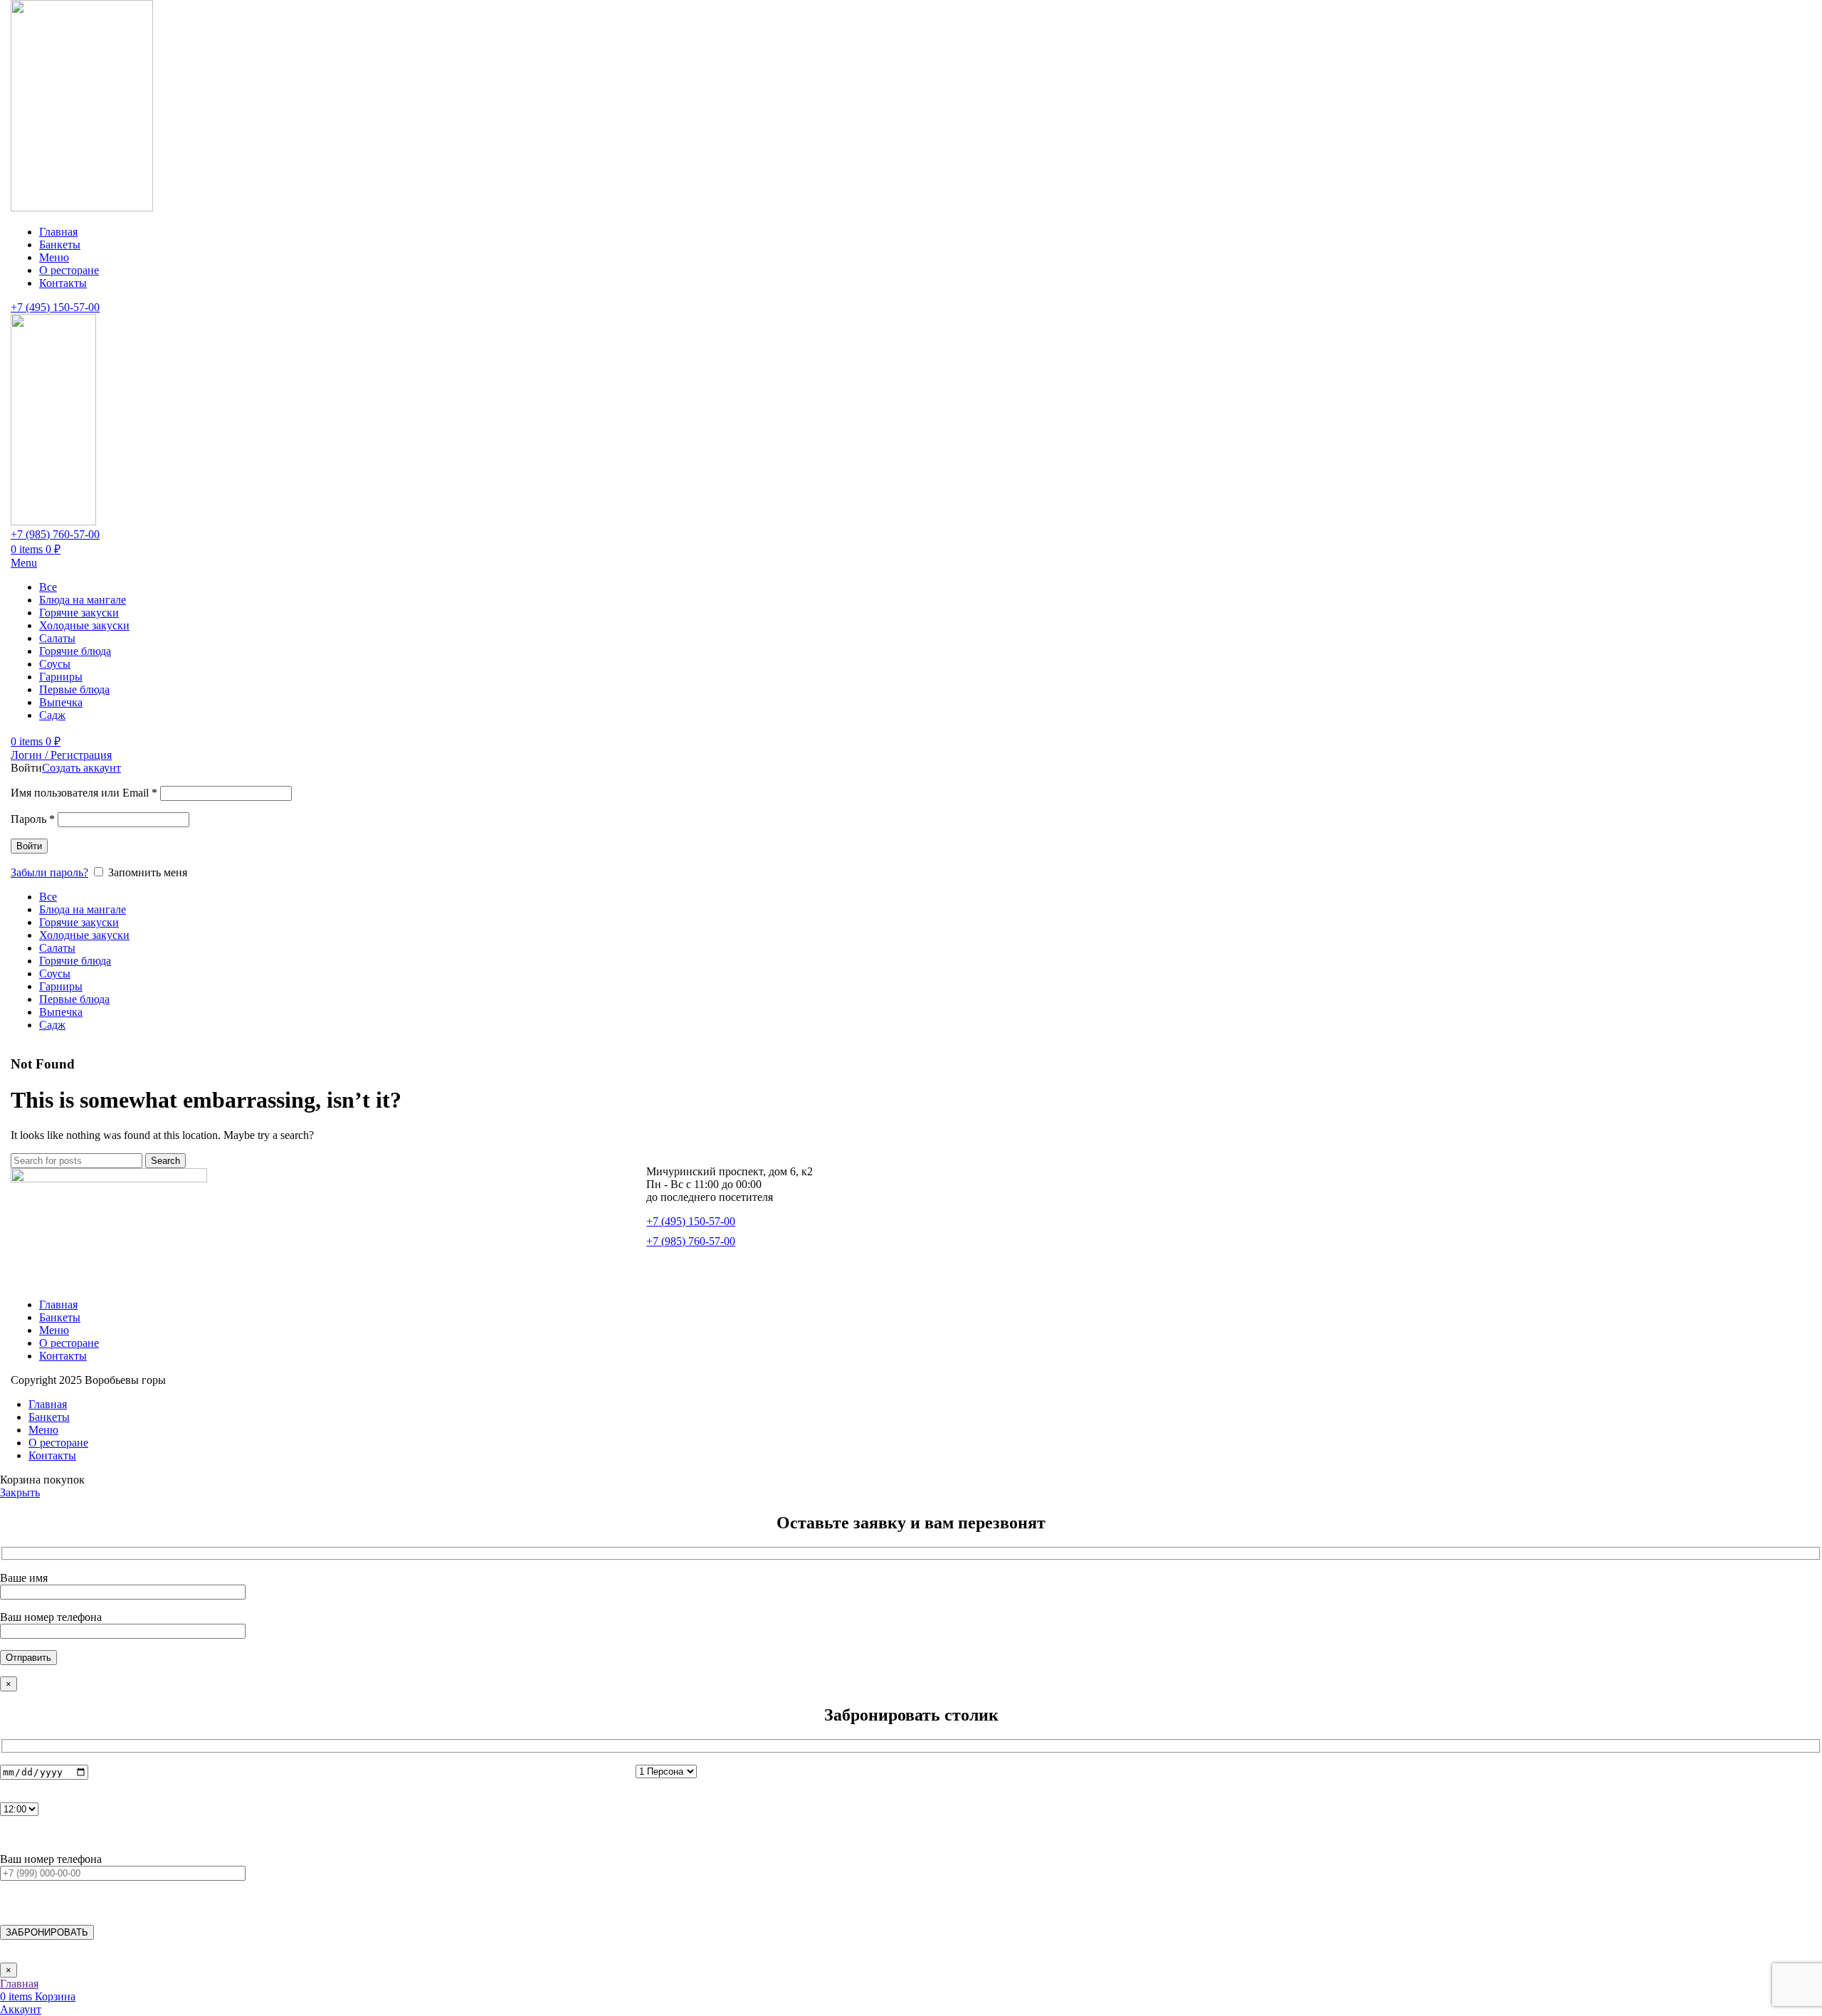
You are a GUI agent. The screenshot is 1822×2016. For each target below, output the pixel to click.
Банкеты (60, 1317)
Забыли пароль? (49, 872)
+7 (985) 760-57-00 (55, 534)
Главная (58, 1304)
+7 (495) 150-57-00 (55, 307)
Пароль (33, 819)
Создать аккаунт (81, 768)
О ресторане (69, 1343)
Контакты (63, 1356)
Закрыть (20, 1492)
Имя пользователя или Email (84, 793)
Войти (29, 846)
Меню (54, 1330)
